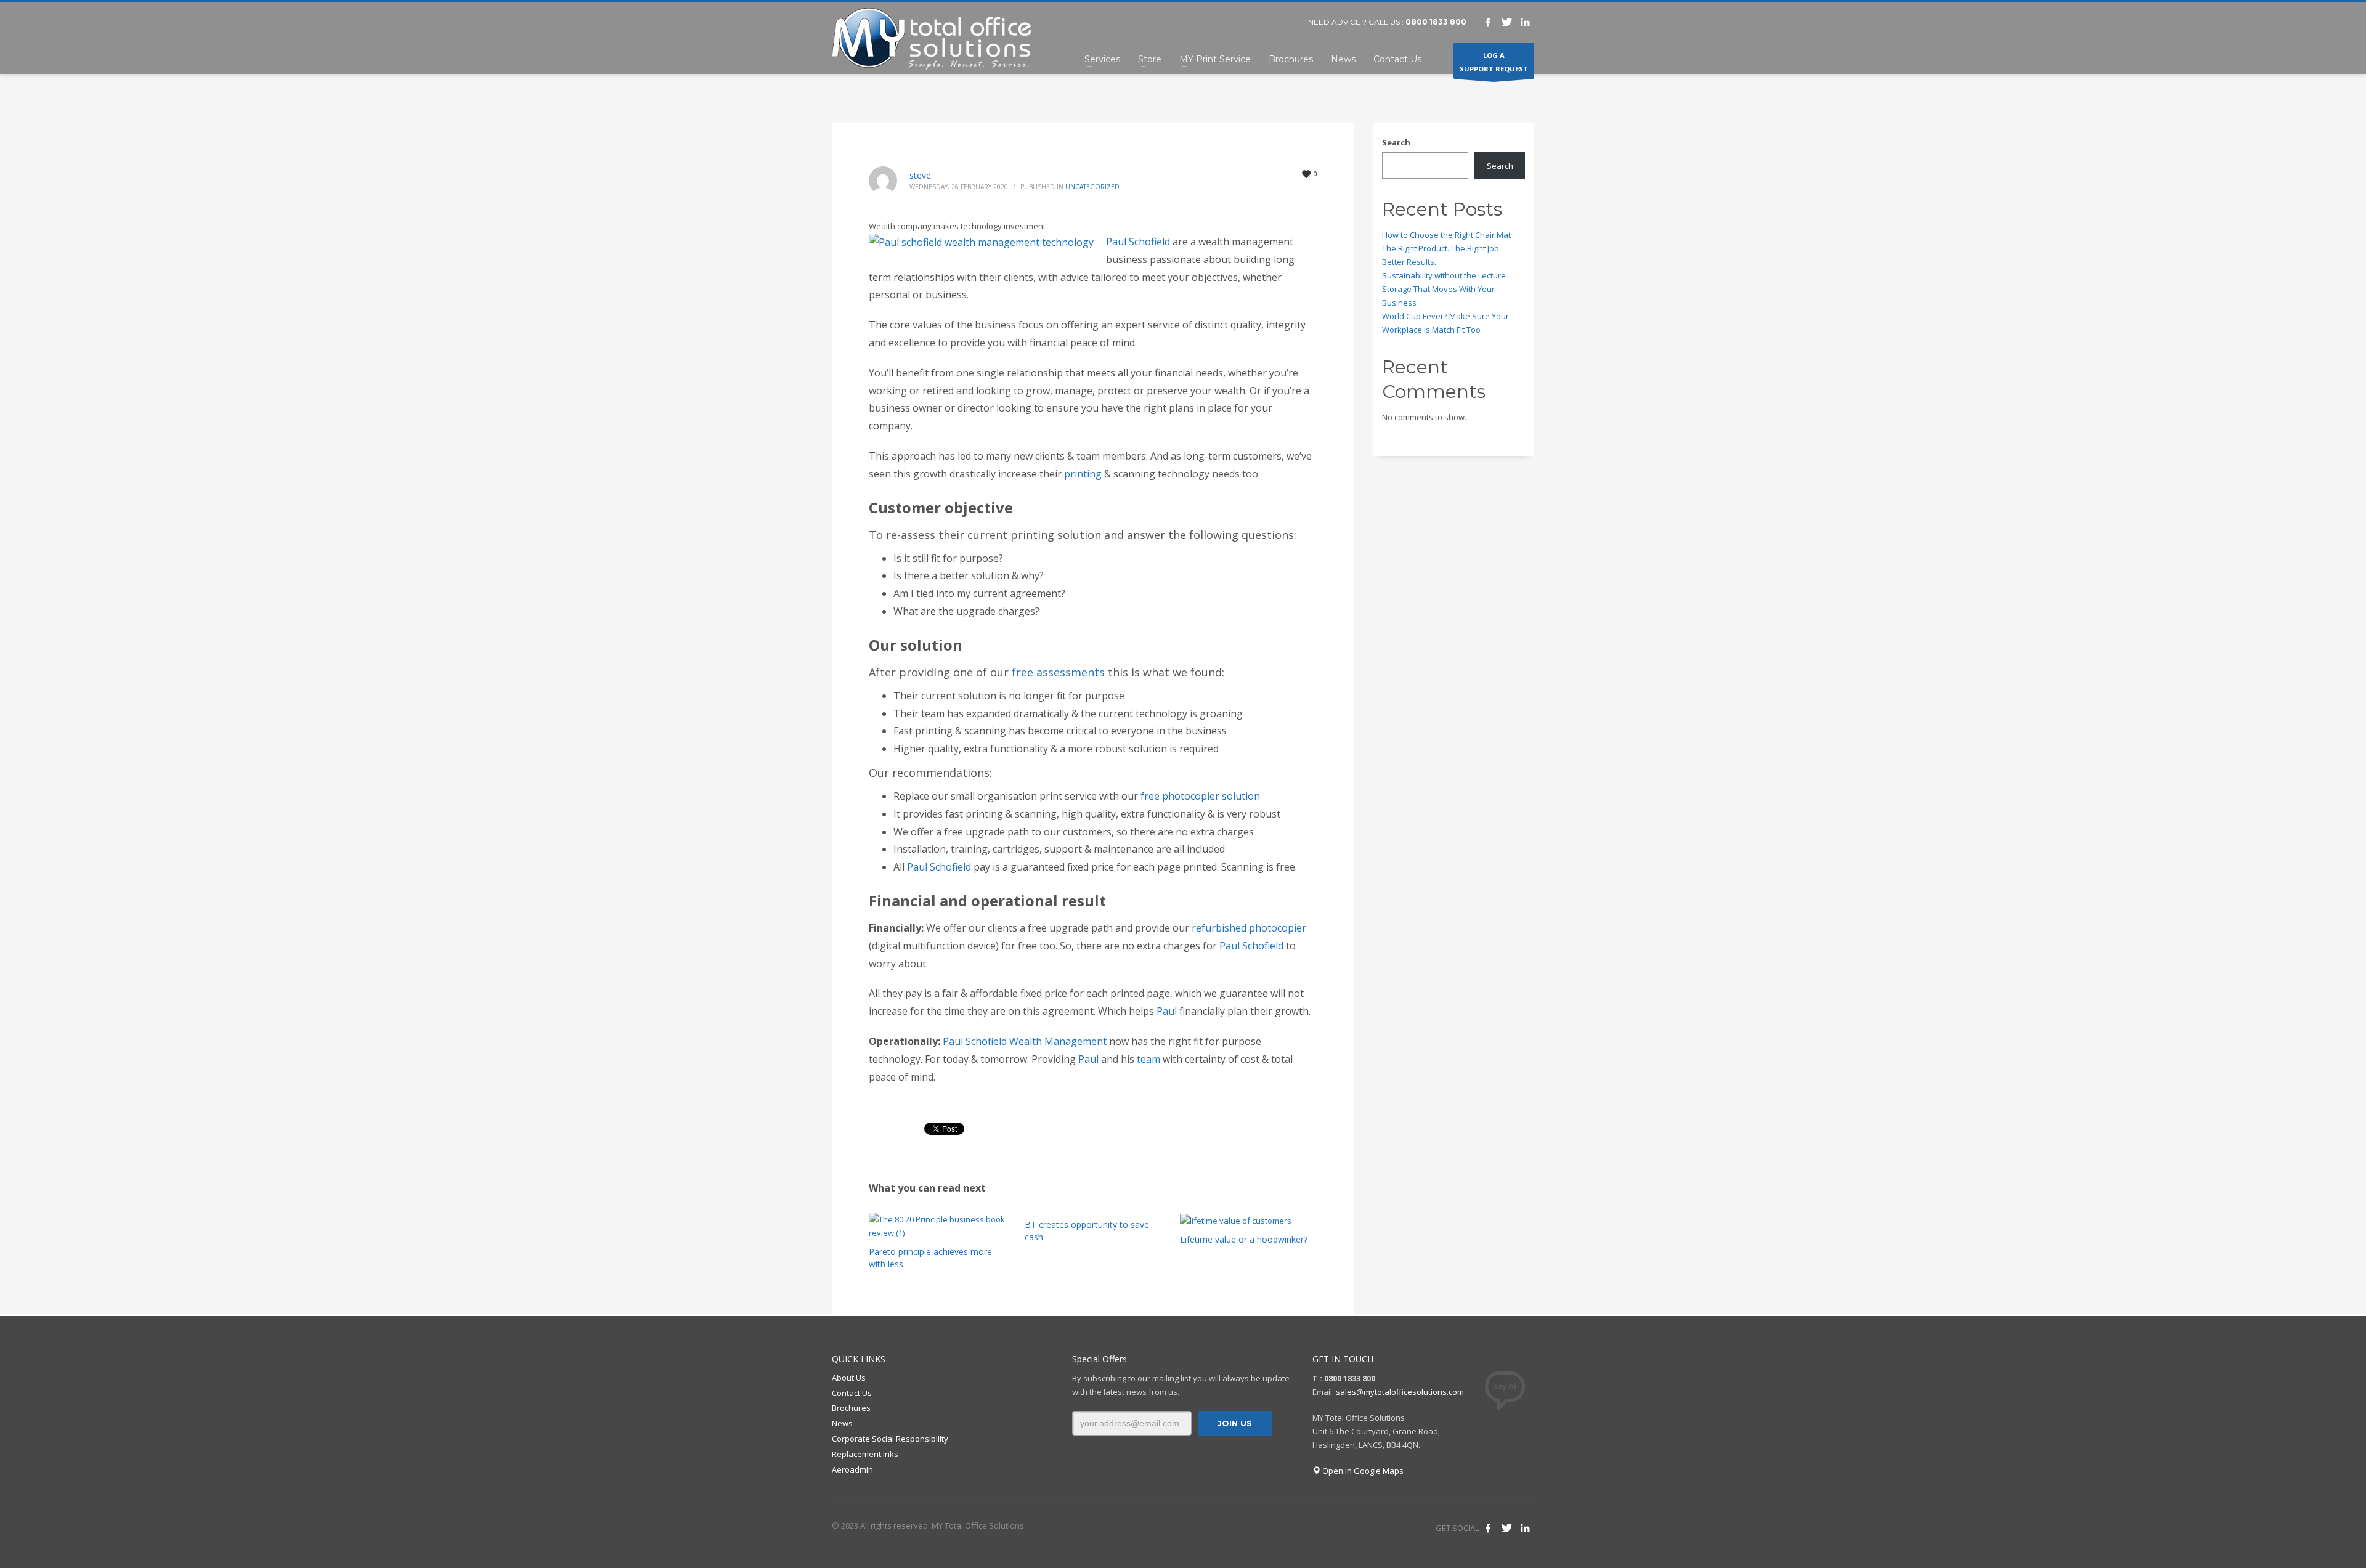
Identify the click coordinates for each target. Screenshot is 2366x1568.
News (842, 1423)
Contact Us (852, 1393)
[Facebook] (1488, 22)
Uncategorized (1092, 187)
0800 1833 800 (1436, 22)
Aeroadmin (852, 1469)
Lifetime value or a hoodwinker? (1244, 1239)
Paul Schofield (1138, 242)
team (1148, 1059)
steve (920, 175)
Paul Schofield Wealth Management (1025, 1041)
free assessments (1058, 672)
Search (1396, 142)
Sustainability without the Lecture (1444, 275)
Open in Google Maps (1362, 1471)
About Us (849, 1378)
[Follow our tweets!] (1506, 1528)
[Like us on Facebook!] (1488, 1528)
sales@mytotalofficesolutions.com (1400, 1392)
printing (1083, 474)
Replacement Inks (865, 1454)
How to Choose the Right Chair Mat (1446, 235)
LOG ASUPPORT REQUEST (1494, 62)
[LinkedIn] (1525, 22)
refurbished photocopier (1249, 928)
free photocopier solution (1200, 796)
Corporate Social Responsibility (890, 1439)
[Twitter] (1506, 22)
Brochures (851, 1408)
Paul (1167, 1011)
